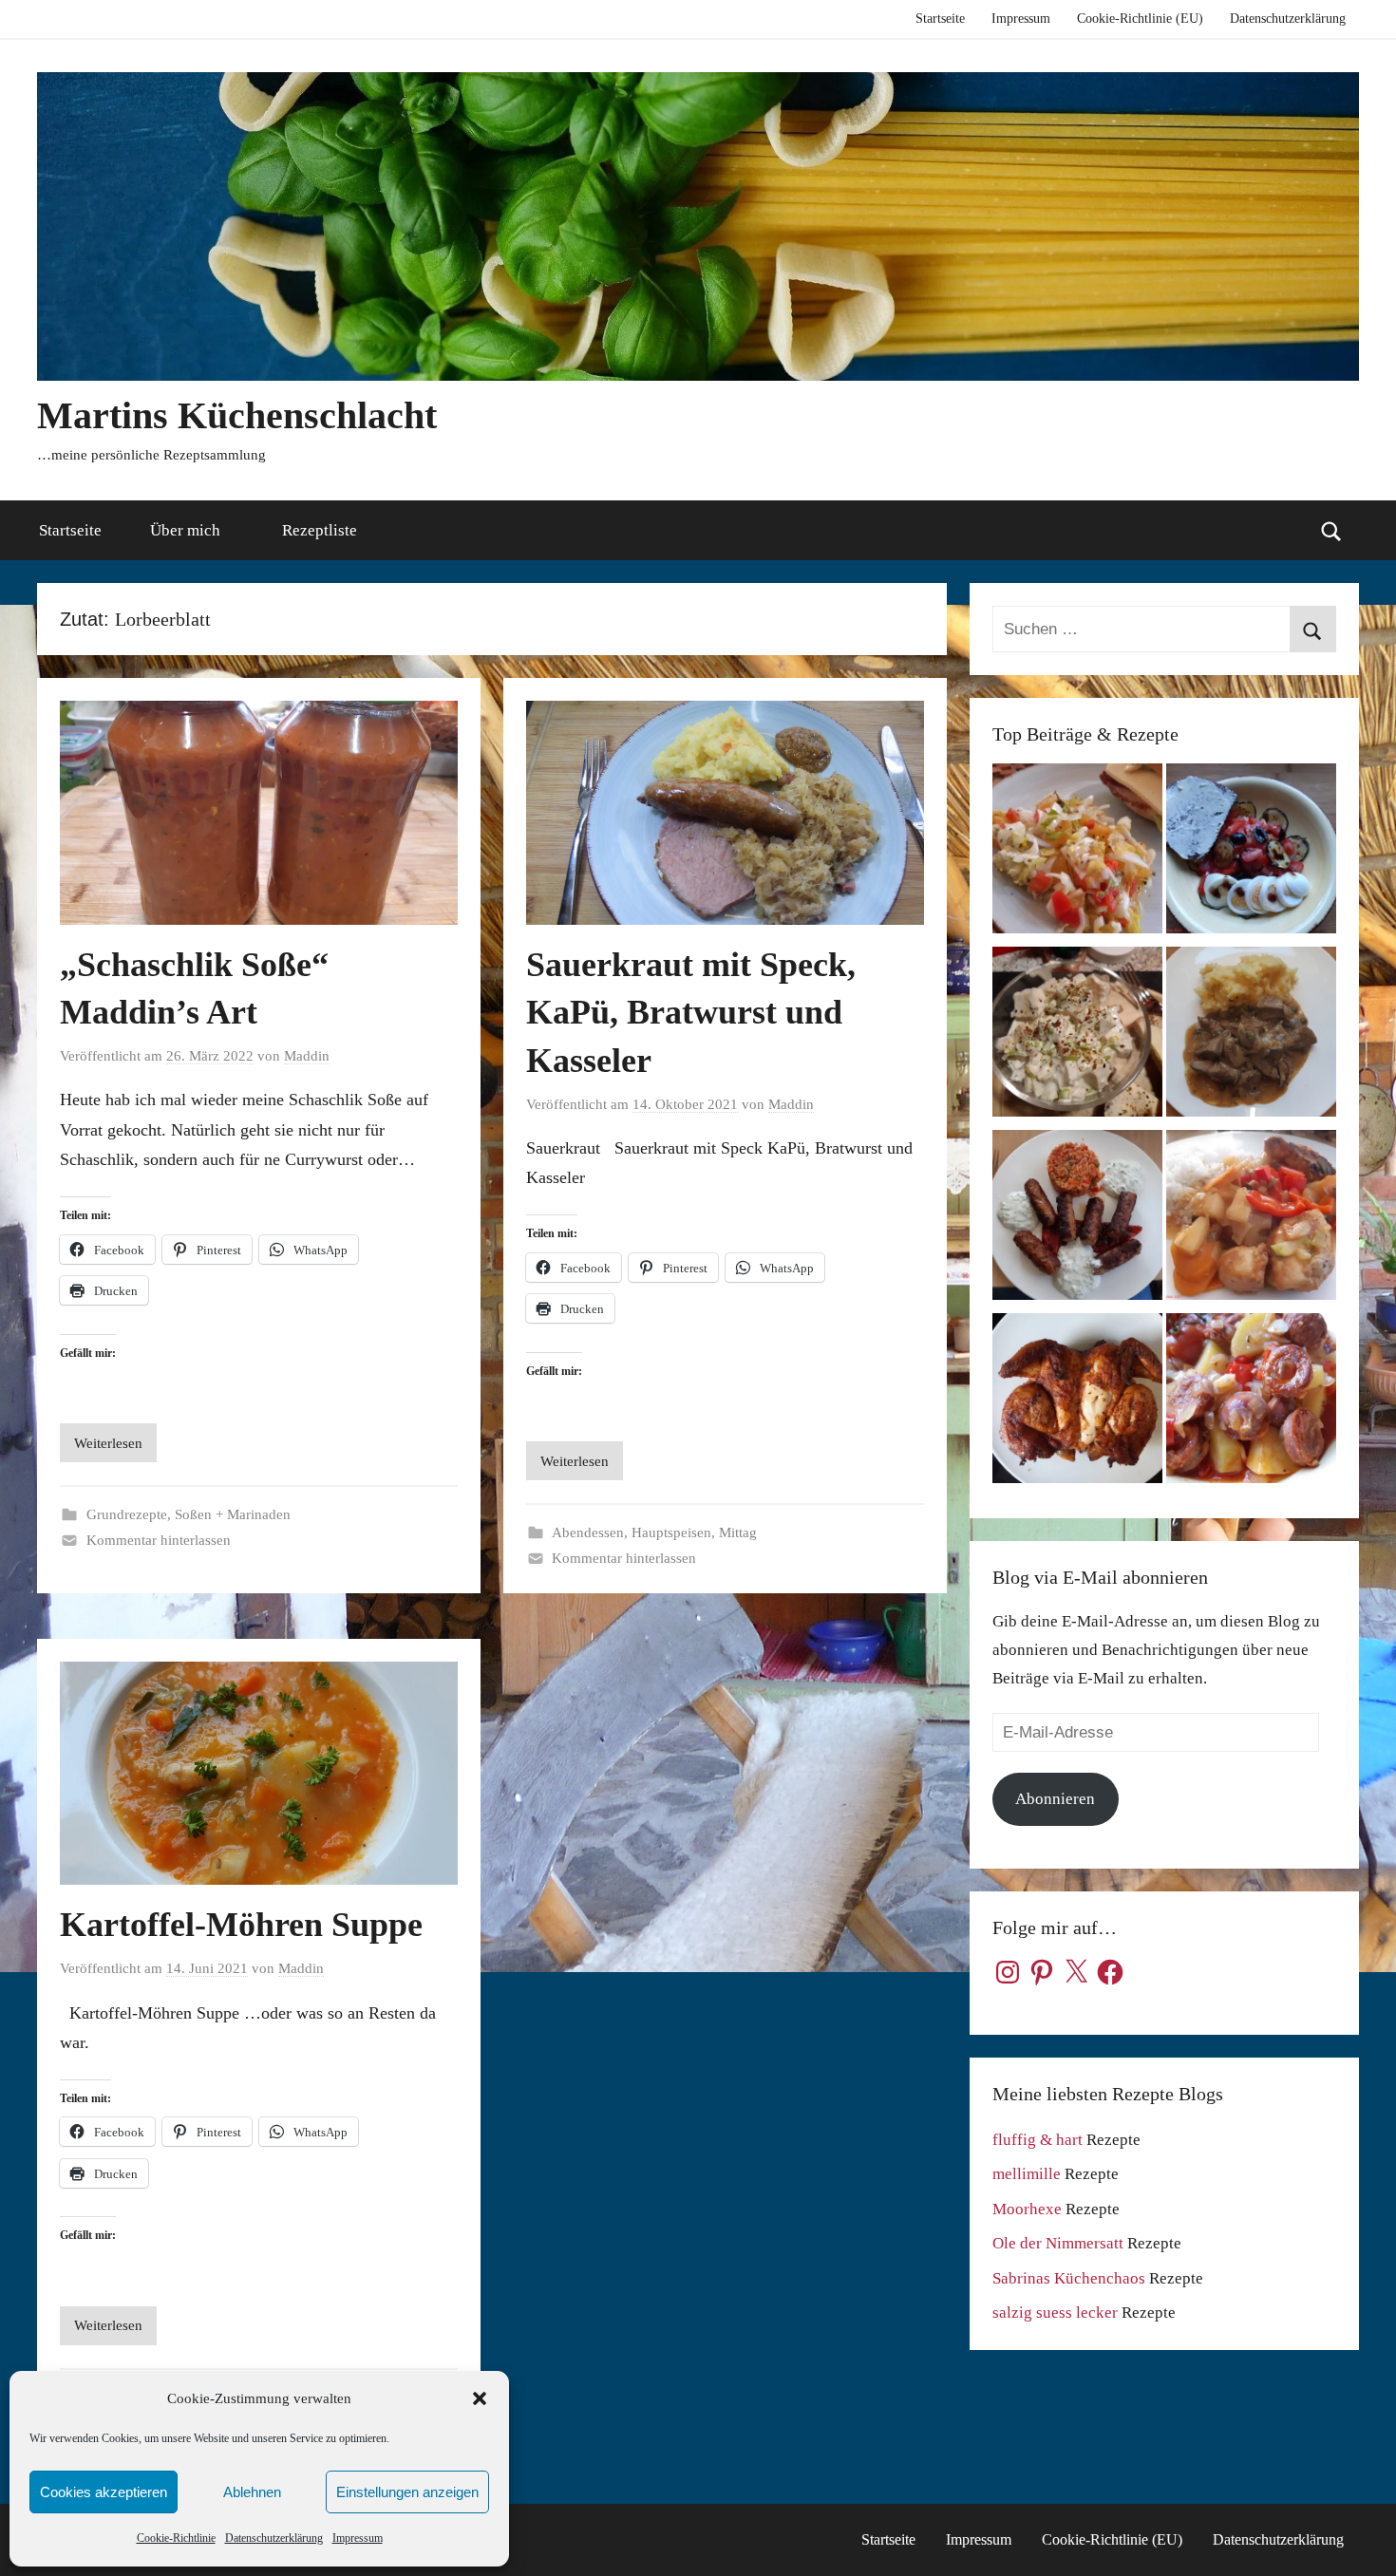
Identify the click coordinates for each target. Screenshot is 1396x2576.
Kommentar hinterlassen (159, 1540)
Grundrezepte (127, 1514)
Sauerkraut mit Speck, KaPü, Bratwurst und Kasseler (691, 1013)
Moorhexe (1027, 2209)
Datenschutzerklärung (274, 2538)
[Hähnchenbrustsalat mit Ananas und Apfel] (1077, 1036)
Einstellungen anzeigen (407, 2492)
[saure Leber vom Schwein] (1251, 1036)
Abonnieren (1055, 1799)
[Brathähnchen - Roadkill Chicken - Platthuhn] (1077, 1403)
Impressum (358, 2538)
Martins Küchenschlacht (237, 415)
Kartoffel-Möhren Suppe (241, 1925)
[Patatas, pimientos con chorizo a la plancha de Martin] (1251, 1403)
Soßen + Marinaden (233, 1514)
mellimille (1027, 2174)
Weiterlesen (108, 1443)
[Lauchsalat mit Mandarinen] (1077, 853)
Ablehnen (252, 2492)
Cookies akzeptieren (104, 2492)
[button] (480, 2398)
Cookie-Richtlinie (176, 2538)
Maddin (307, 1056)
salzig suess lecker (1055, 2313)
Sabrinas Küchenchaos (1069, 2278)
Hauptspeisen (671, 1532)
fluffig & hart (1038, 2140)
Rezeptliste (320, 530)
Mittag (738, 1532)
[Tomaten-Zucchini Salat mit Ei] (1251, 853)
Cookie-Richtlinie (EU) (1140, 19)
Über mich (185, 530)
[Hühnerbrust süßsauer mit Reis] (1251, 1220)
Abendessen (588, 1532)
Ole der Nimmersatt (1058, 2243)
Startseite (940, 19)
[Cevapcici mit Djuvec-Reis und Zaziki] (1077, 1220)
